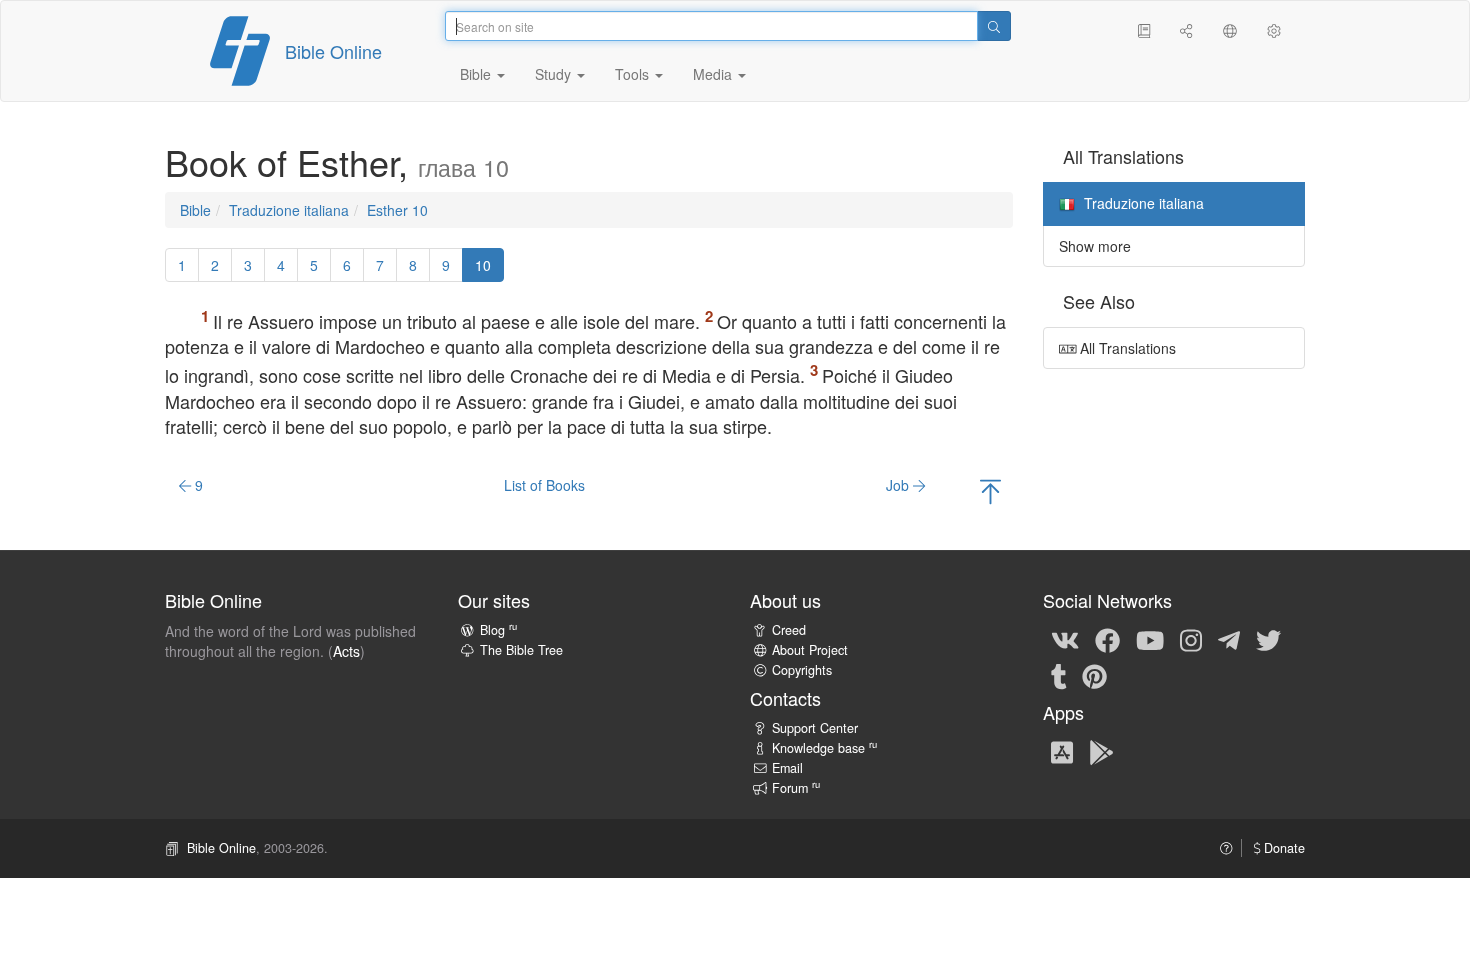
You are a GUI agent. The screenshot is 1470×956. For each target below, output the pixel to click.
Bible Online (333, 51)
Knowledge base (824, 748)
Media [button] (714, 74)
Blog (498, 630)
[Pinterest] (1094, 675)
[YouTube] (1150, 639)
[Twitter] (1268, 639)
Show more (1095, 246)
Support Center (815, 728)
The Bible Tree (521, 650)
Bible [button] (477, 74)
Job (899, 485)
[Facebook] (1107, 639)
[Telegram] (1229, 639)
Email (787, 768)
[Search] (994, 26)
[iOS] (1062, 751)
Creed (789, 630)
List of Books (544, 485)
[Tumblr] (1059, 675)
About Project (810, 650)
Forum (796, 788)
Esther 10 (397, 210)
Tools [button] (634, 74)
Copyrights (802, 670)
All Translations (1126, 348)
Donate (1282, 848)
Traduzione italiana (289, 210)
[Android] (1101, 751)
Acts (346, 651)
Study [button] (555, 74)
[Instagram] (1191, 639)
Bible (195, 210)
